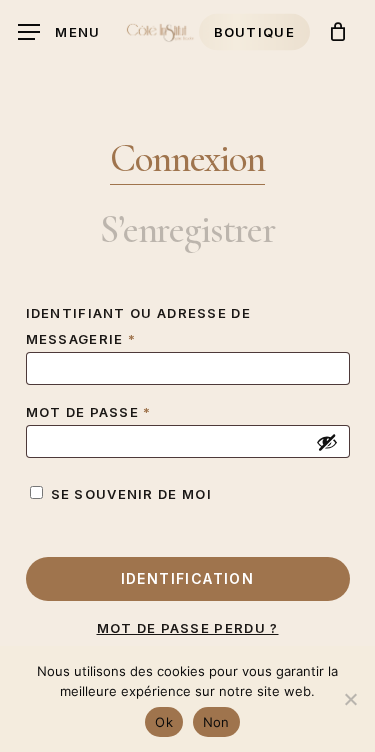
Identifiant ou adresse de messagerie (139, 326)
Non (216, 722)
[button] (59, 32)
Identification (188, 578)
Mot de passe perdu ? (188, 628)
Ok (164, 722)
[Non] (350, 699)
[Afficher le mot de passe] (327, 442)
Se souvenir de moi (131, 494)
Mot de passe (140, 411)
